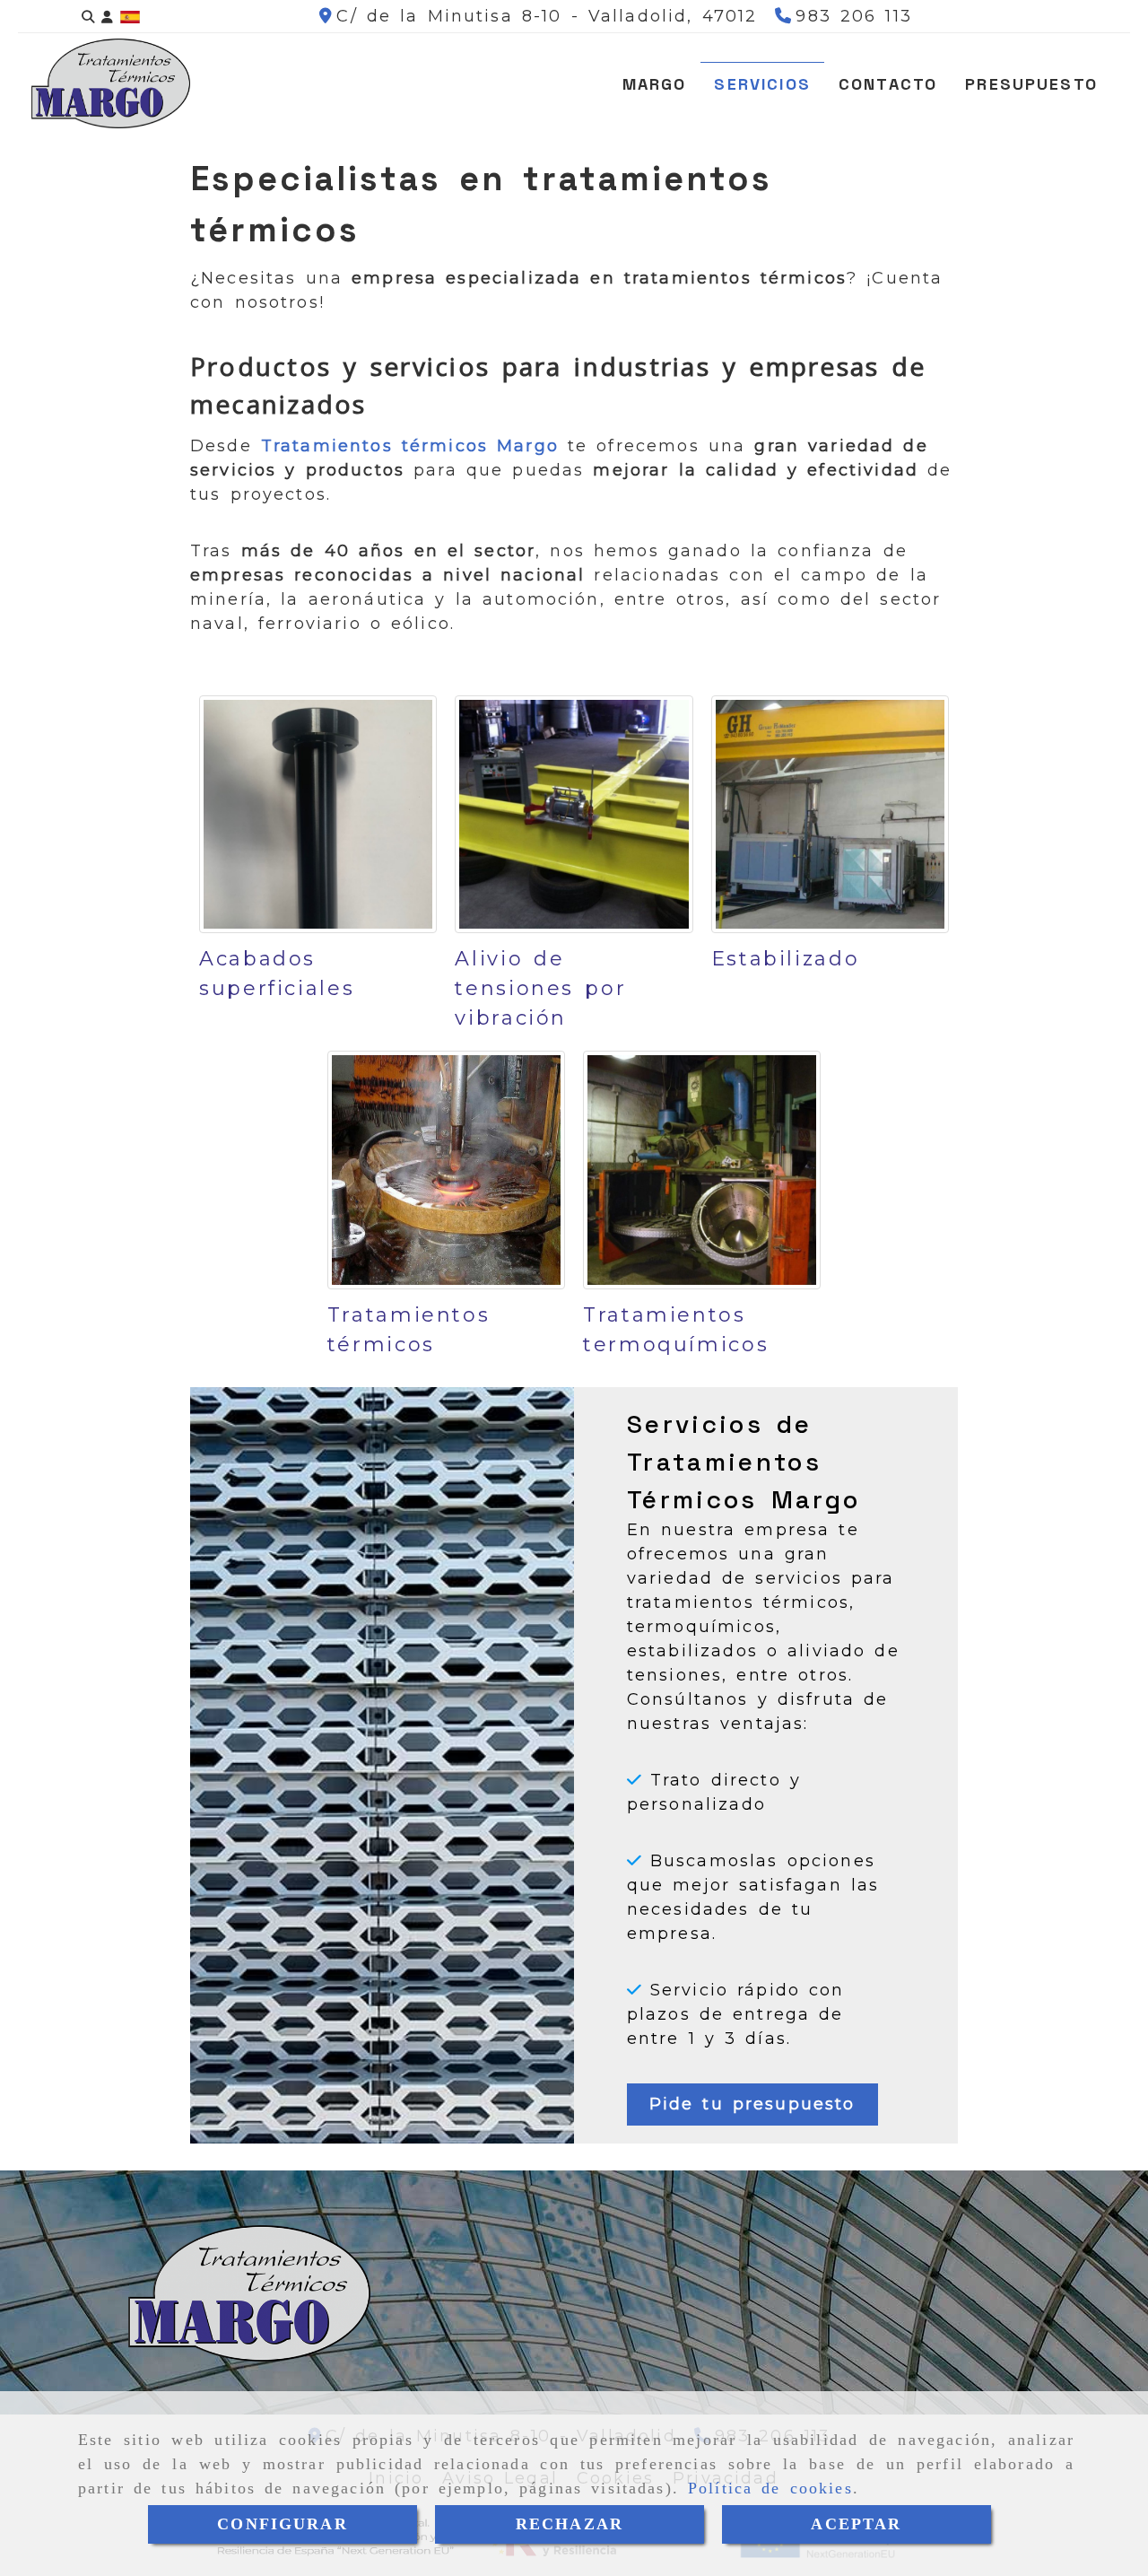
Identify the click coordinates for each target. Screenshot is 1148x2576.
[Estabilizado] (830, 814)
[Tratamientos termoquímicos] (702, 1170)
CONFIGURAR (283, 2524)
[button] (107, 17)
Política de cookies (770, 2488)
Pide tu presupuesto (752, 2104)
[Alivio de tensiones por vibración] (574, 814)
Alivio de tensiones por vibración (540, 988)
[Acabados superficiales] (318, 814)
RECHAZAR (570, 2524)
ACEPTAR (856, 2524)
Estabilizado (786, 959)
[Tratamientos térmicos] (446, 1170)
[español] (130, 16)
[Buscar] (88, 17)
